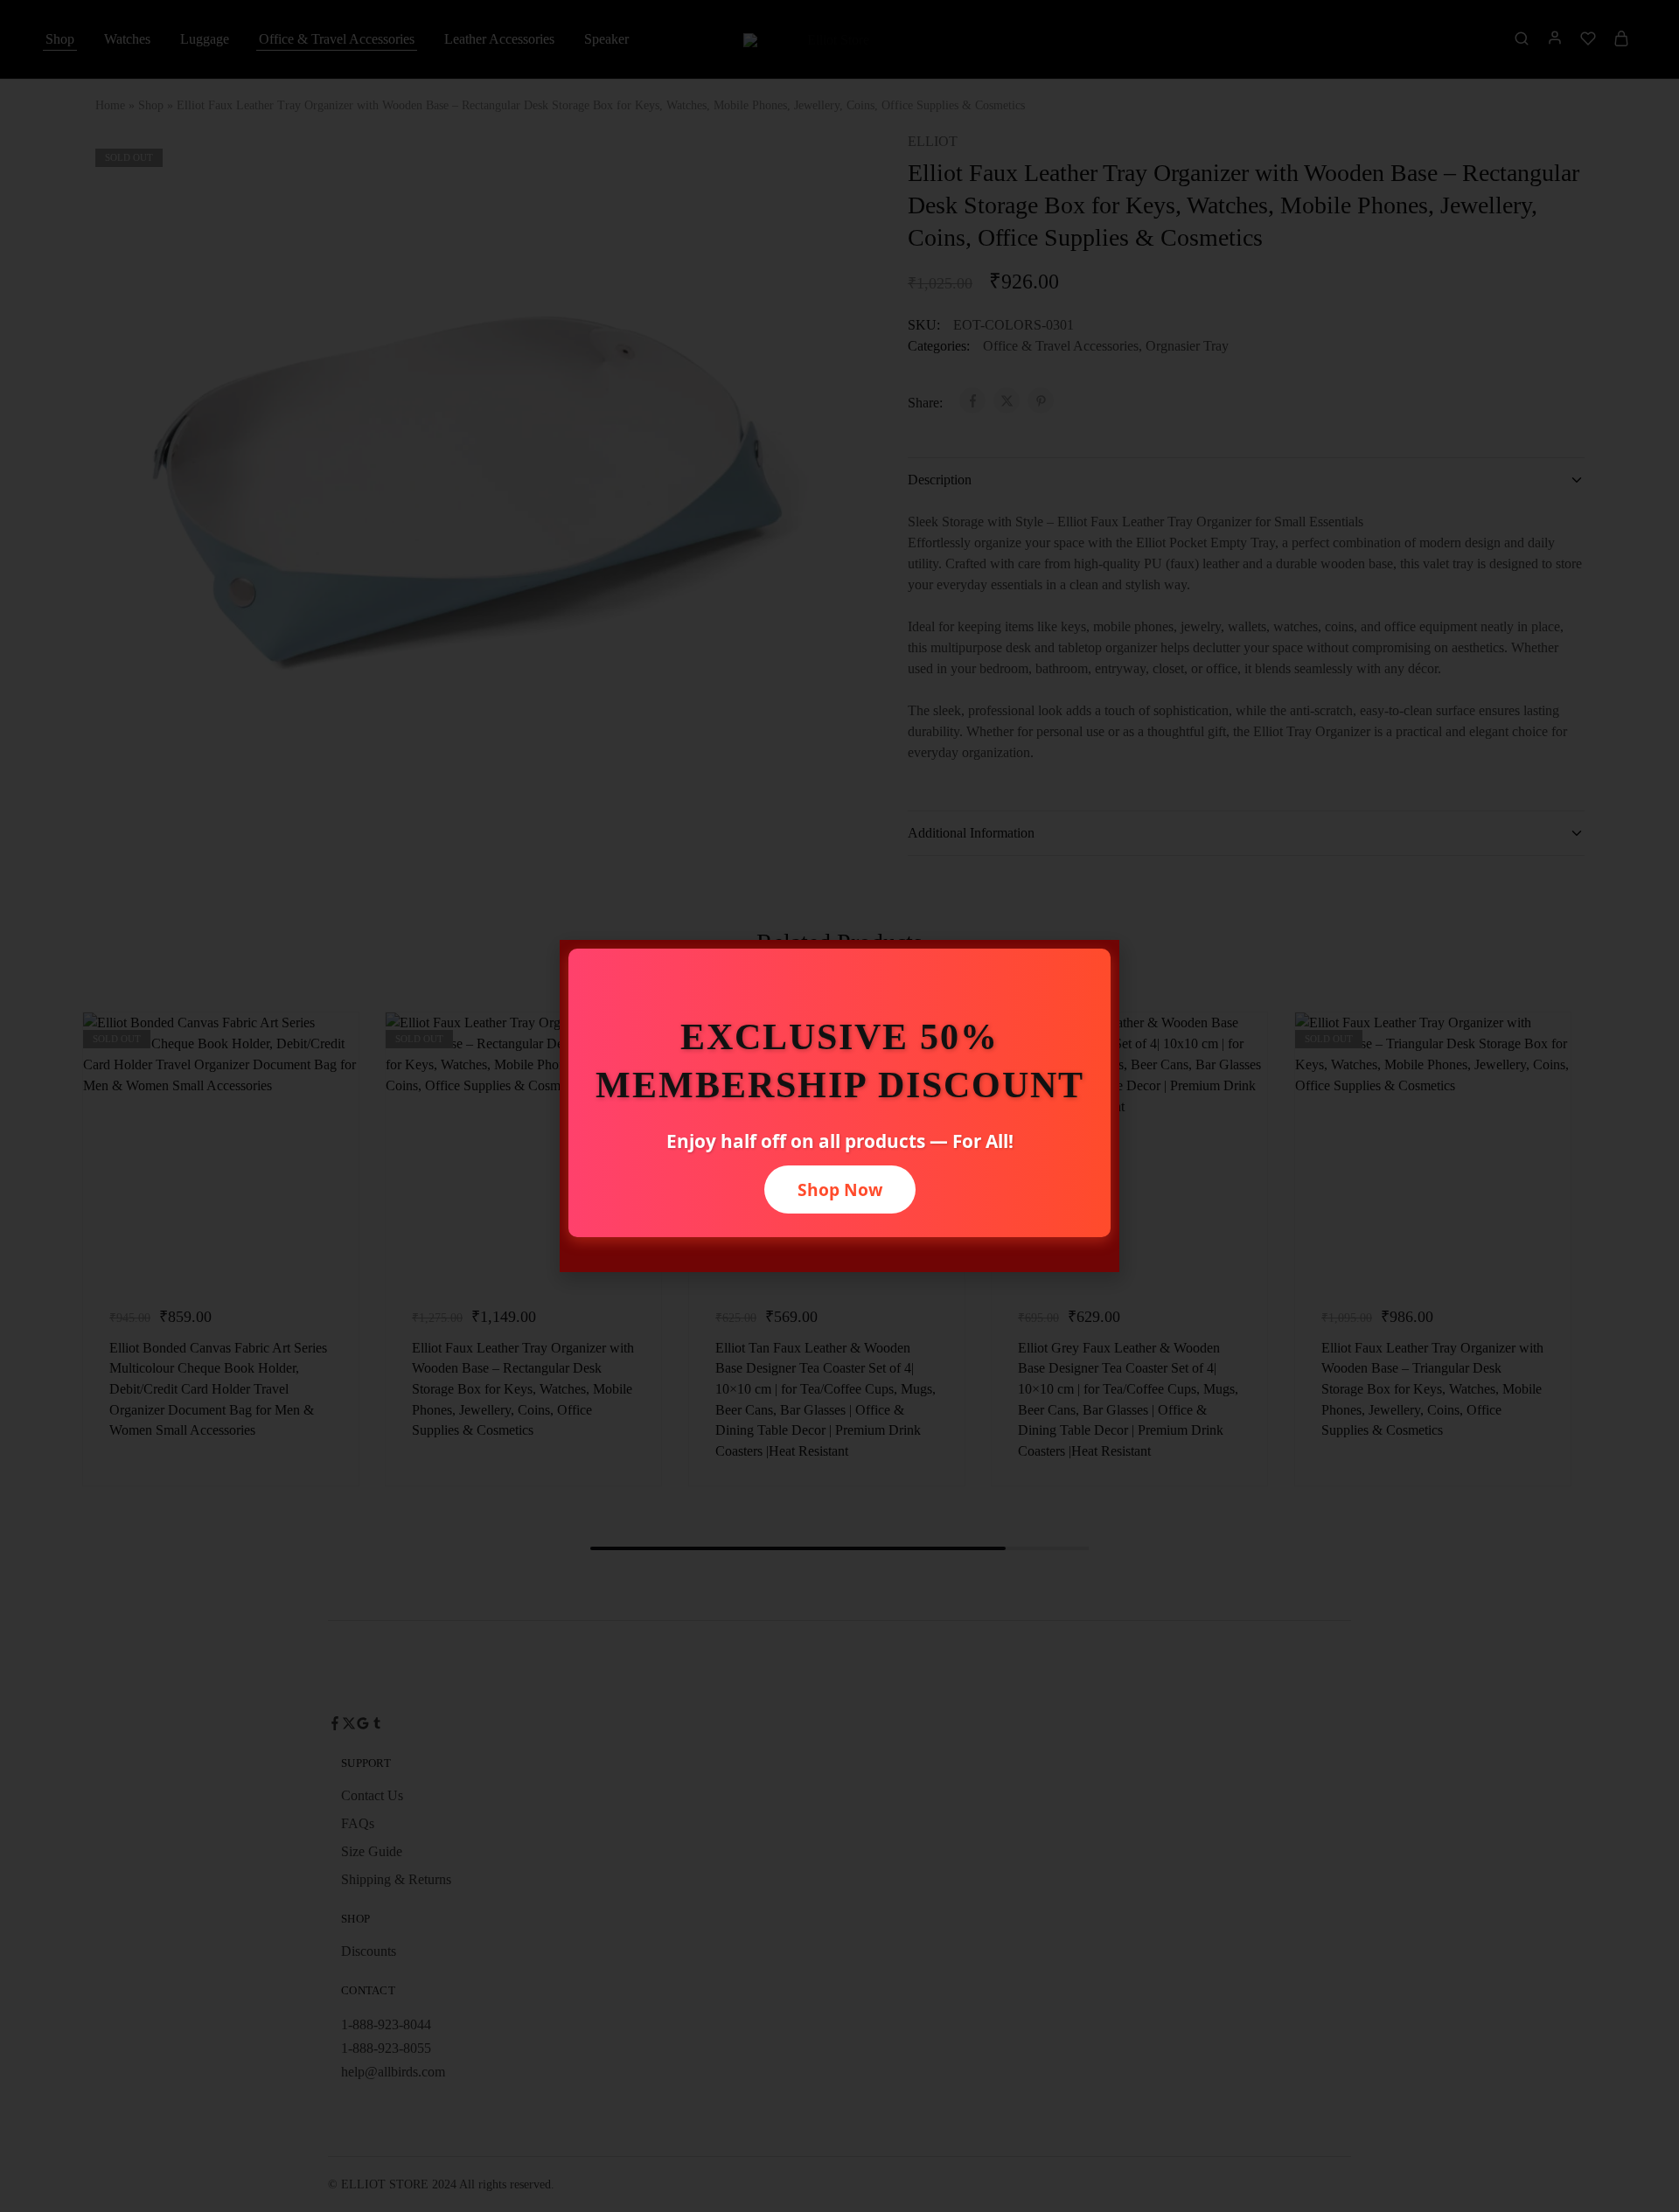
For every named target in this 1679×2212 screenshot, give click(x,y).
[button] (1097, 964)
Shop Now (840, 1189)
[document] (839, 1106)
